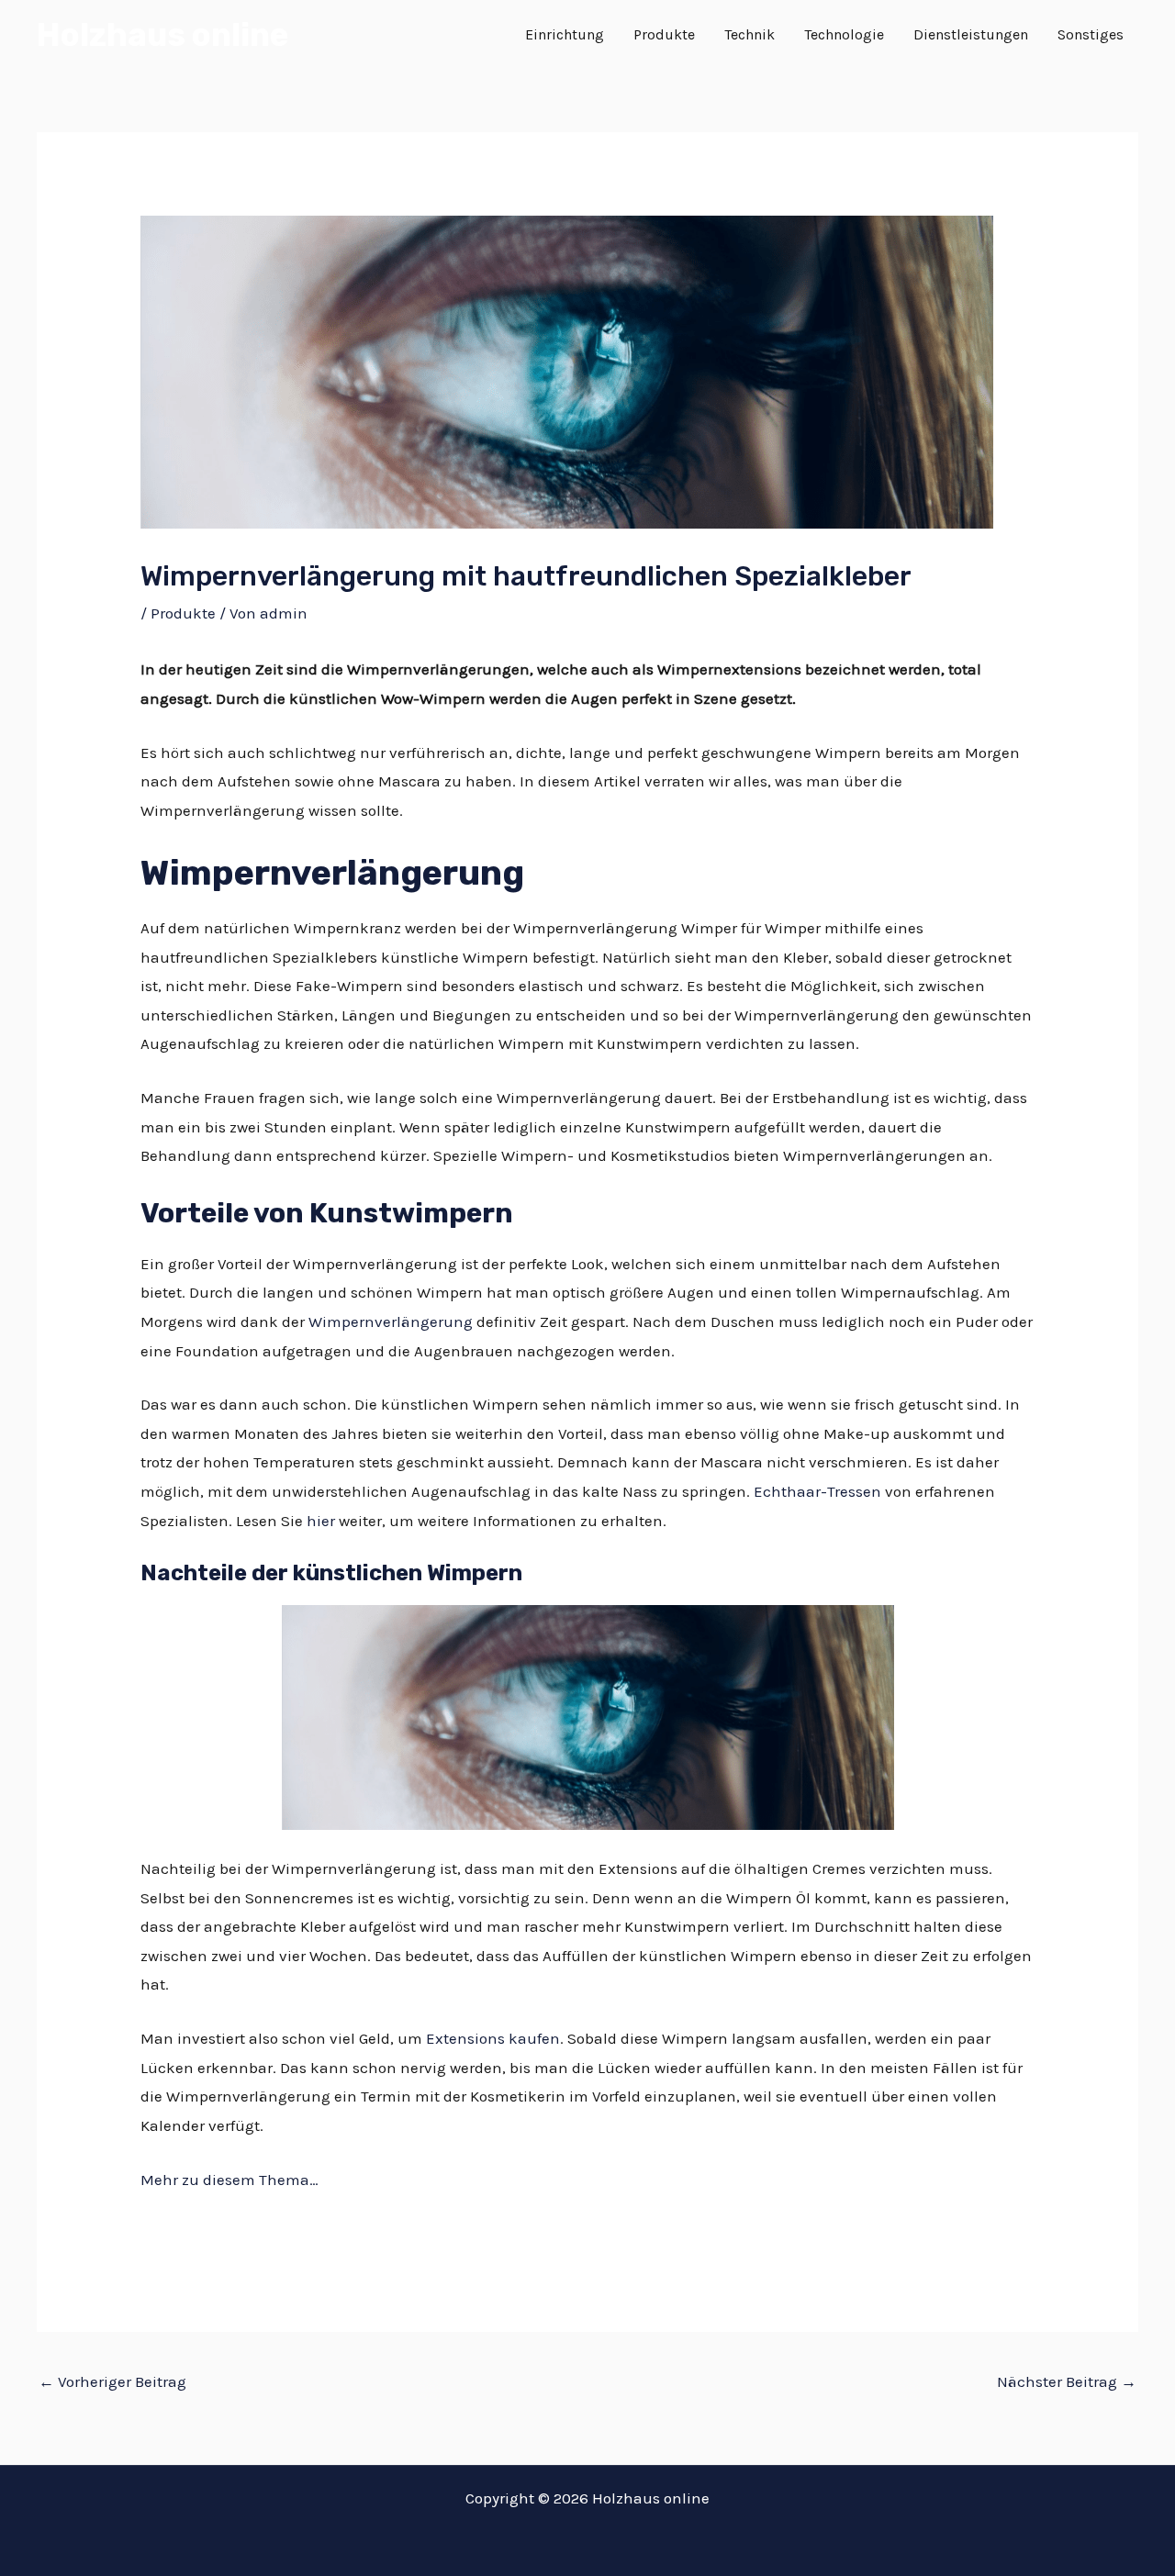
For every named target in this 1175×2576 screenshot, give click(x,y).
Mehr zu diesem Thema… (229, 2180)
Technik (750, 34)
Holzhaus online (162, 35)
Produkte (664, 34)
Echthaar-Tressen (817, 1491)
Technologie (844, 34)
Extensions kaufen (493, 2038)
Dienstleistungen (971, 34)
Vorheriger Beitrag (112, 2381)
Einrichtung (565, 34)
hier (321, 1521)
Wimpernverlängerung (391, 1321)
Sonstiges (1091, 34)
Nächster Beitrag (1067, 2381)
